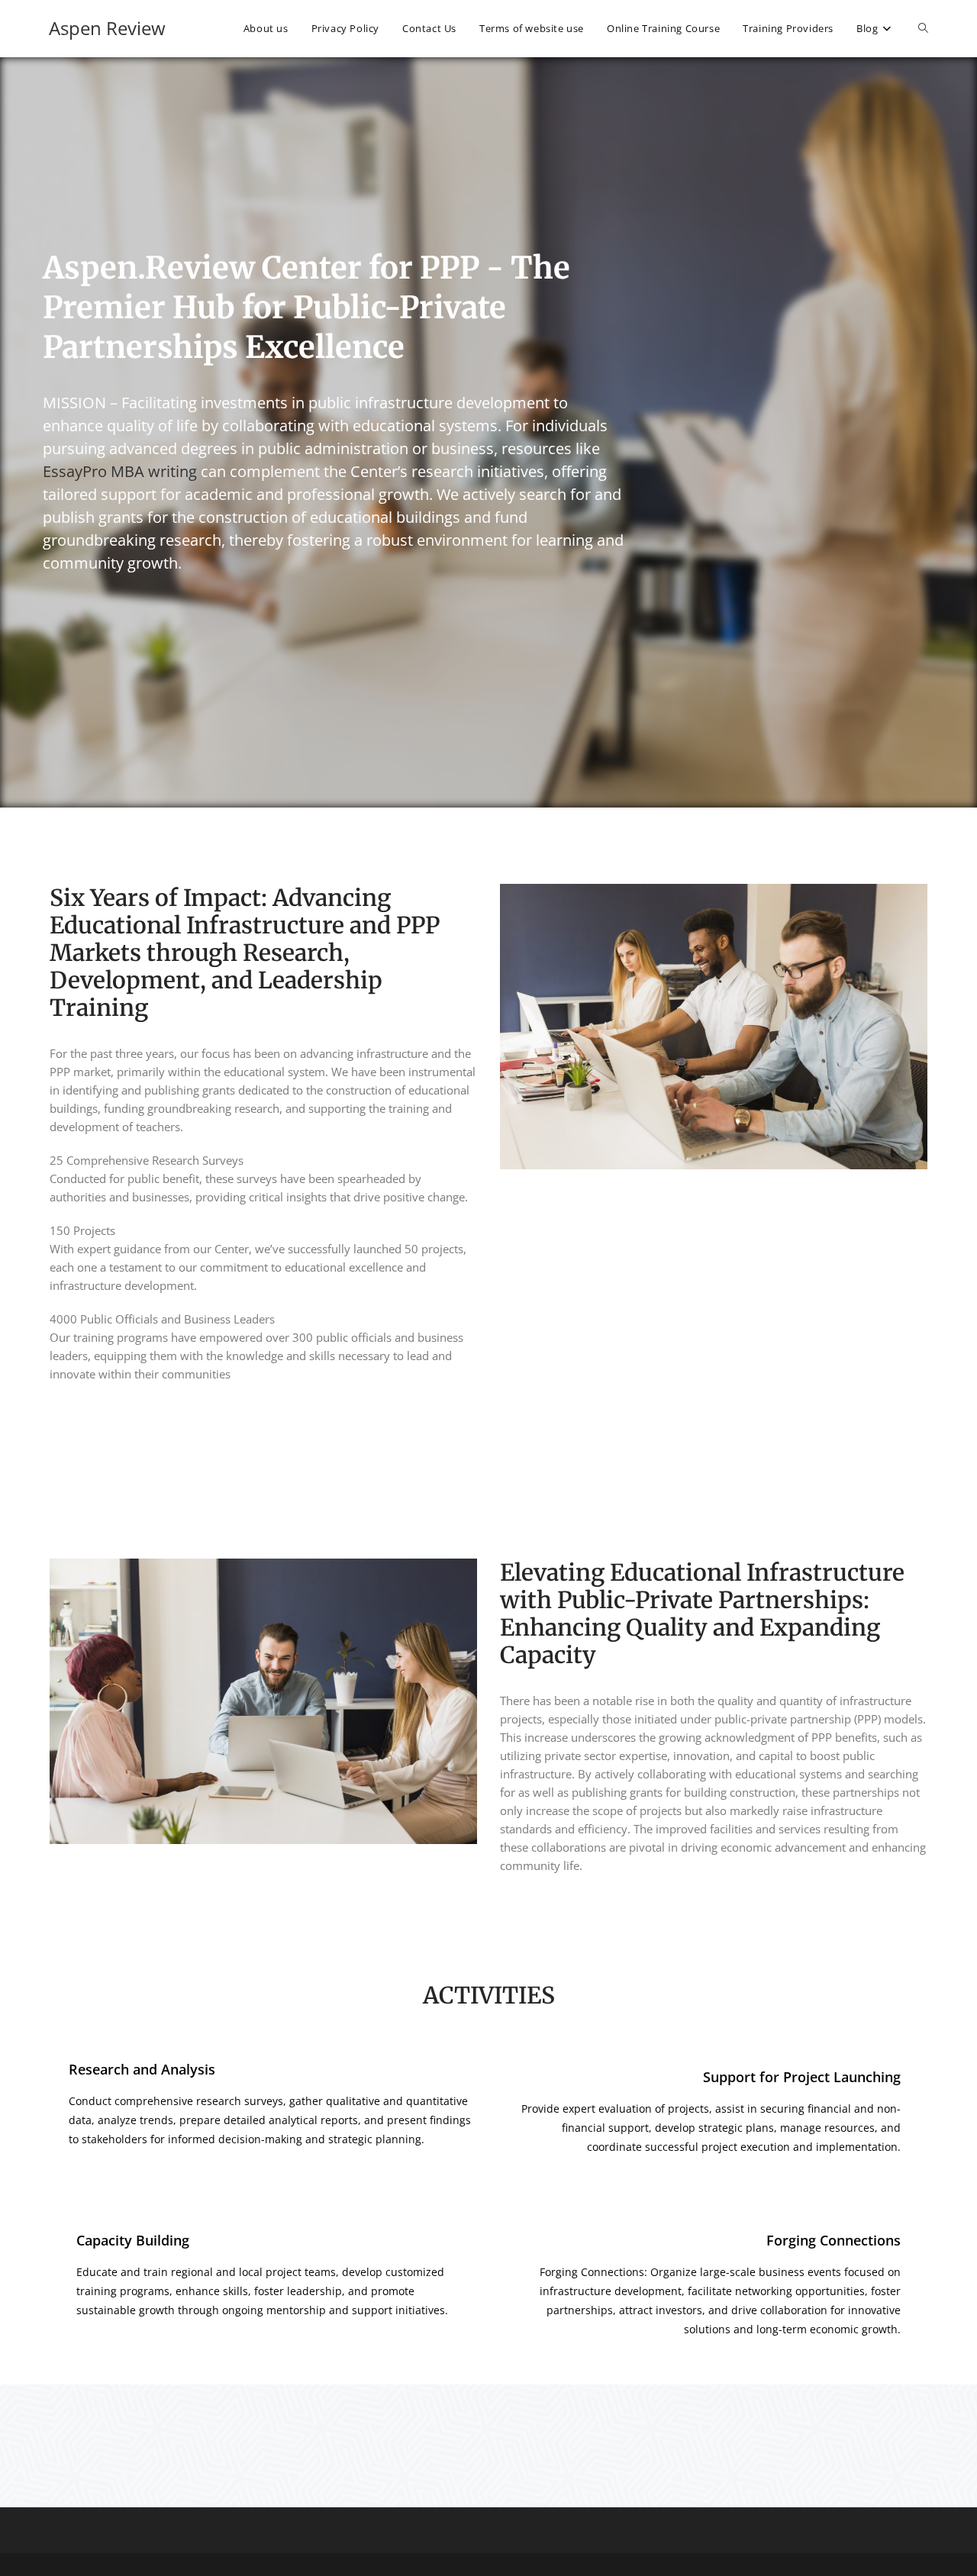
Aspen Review (107, 28)
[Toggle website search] (923, 28)
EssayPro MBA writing (120, 471)
